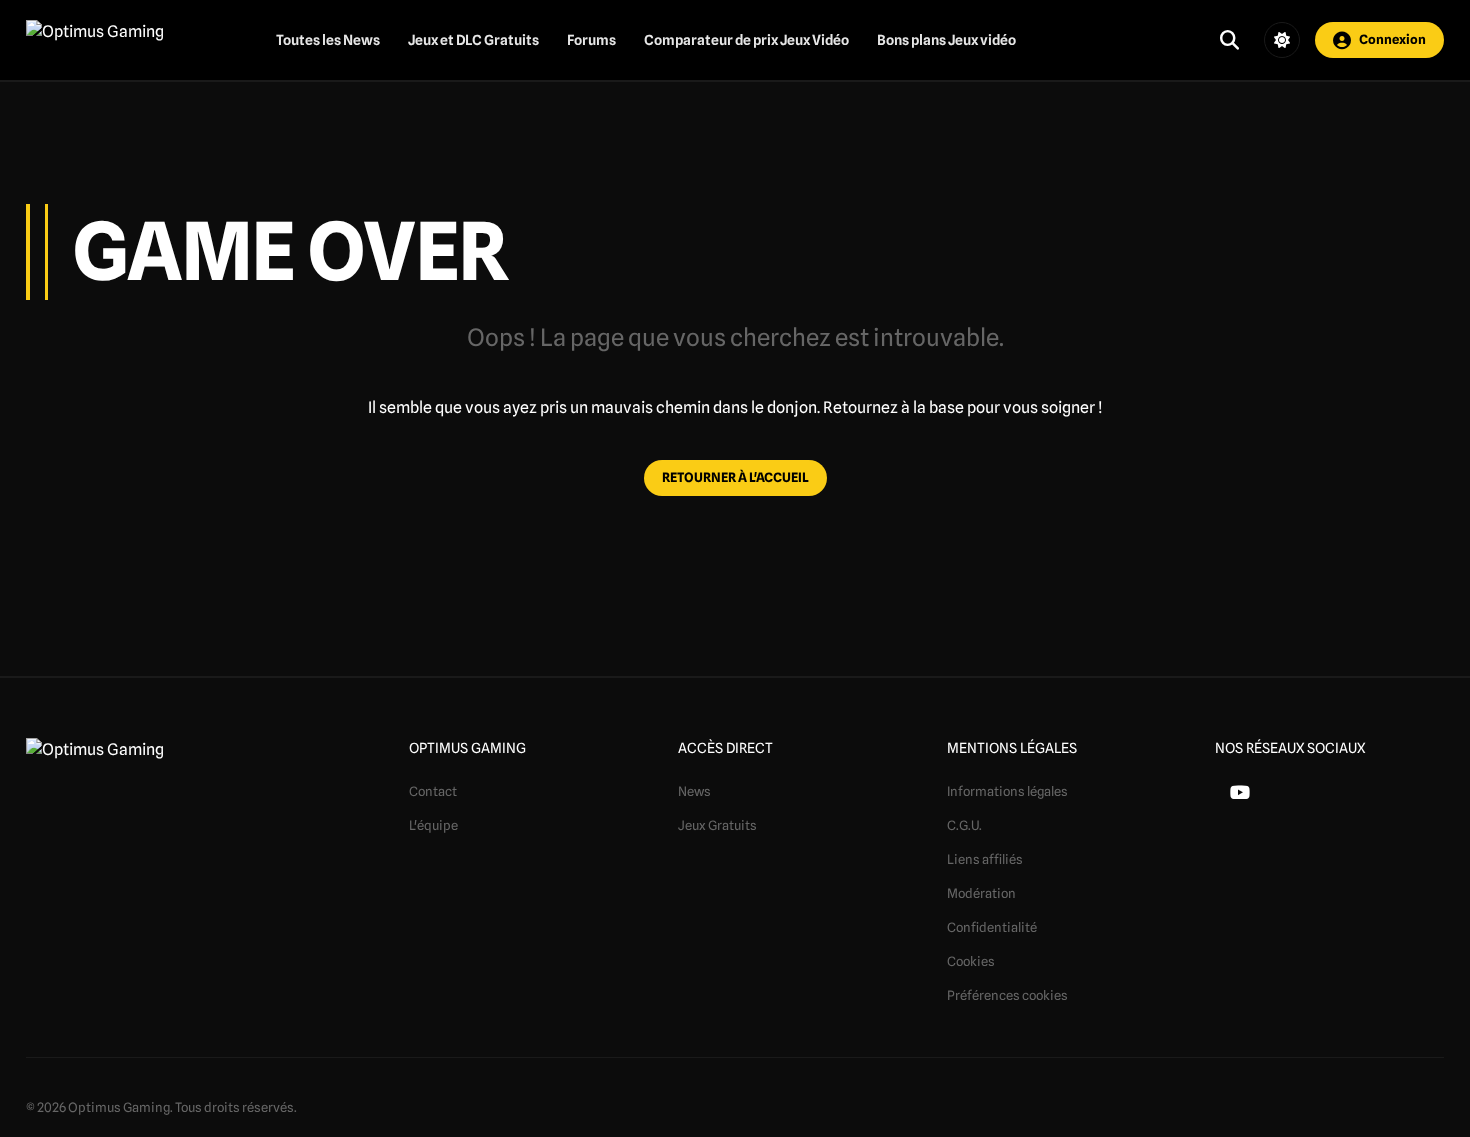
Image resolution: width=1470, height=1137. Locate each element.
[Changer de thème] (1282, 40)
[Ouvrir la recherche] (1229, 39)
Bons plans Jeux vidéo (946, 40)
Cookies (971, 961)
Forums (591, 40)
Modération (981, 893)
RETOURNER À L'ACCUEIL (735, 477)
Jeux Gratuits (717, 825)
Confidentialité (992, 927)
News (694, 791)
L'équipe (433, 825)
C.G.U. (964, 825)
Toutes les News (328, 40)
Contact (433, 791)
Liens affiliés (985, 859)
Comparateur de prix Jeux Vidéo (746, 40)
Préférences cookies (1007, 995)
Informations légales (1007, 791)
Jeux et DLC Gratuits (473, 40)
